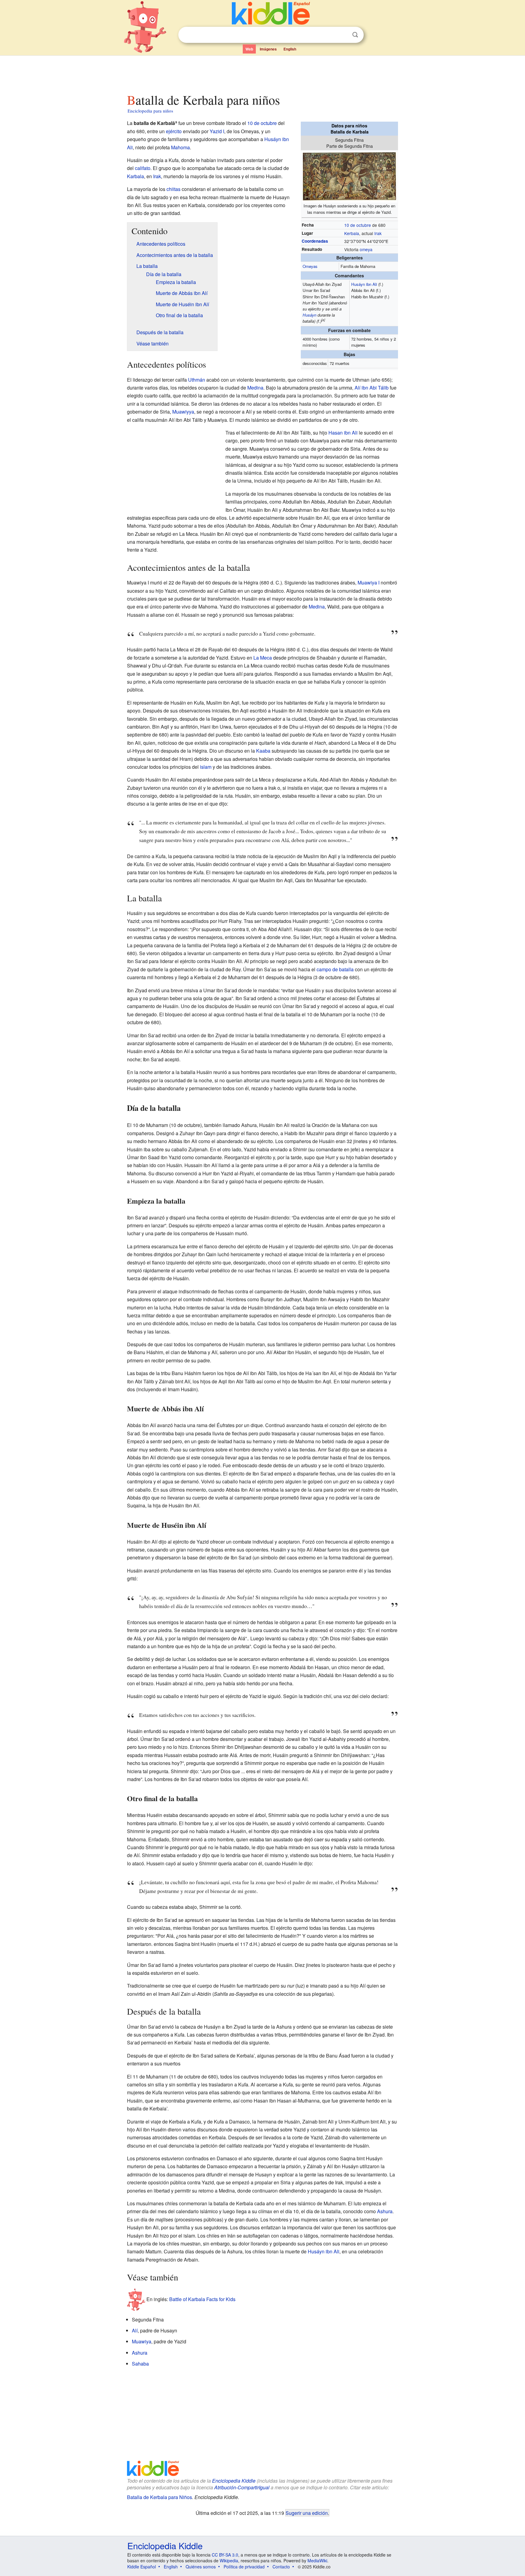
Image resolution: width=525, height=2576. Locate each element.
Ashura (385, 2211)
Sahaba (140, 2364)
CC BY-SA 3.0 (225, 2555)
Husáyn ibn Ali (364, 284)
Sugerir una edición (307, 2513)
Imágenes (268, 49)
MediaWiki (317, 2560)
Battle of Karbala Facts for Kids (202, 2299)
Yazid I (217, 131)
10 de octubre (358, 225)
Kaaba (263, 751)
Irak (378, 233)
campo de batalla (335, 969)
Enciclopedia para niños (150, 111)
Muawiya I (369, 582)
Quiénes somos (201, 2567)
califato (143, 168)
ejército (174, 131)
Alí (135, 2330)
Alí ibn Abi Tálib (372, 388)
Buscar (355, 35)
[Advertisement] (262, 73)
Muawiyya (183, 412)
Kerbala (352, 233)
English (290, 49)
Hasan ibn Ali (343, 433)
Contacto (281, 2567)
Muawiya (142, 2341)
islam (206, 767)
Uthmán (197, 380)
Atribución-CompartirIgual (242, 2487)
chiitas (173, 189)
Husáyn (309, 315)
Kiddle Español (142, 2567)
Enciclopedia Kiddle (234, 2481)
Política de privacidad (244, 2567)
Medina (255, 388)
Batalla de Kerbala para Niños (160, 2497)
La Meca (263, 658)
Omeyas (310, 266)
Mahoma (180, 147)
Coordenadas (315, 241)
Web (249, 49)
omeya (366, 249)
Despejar (343, 35)
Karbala (136, 176)
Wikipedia (229, 2560)
